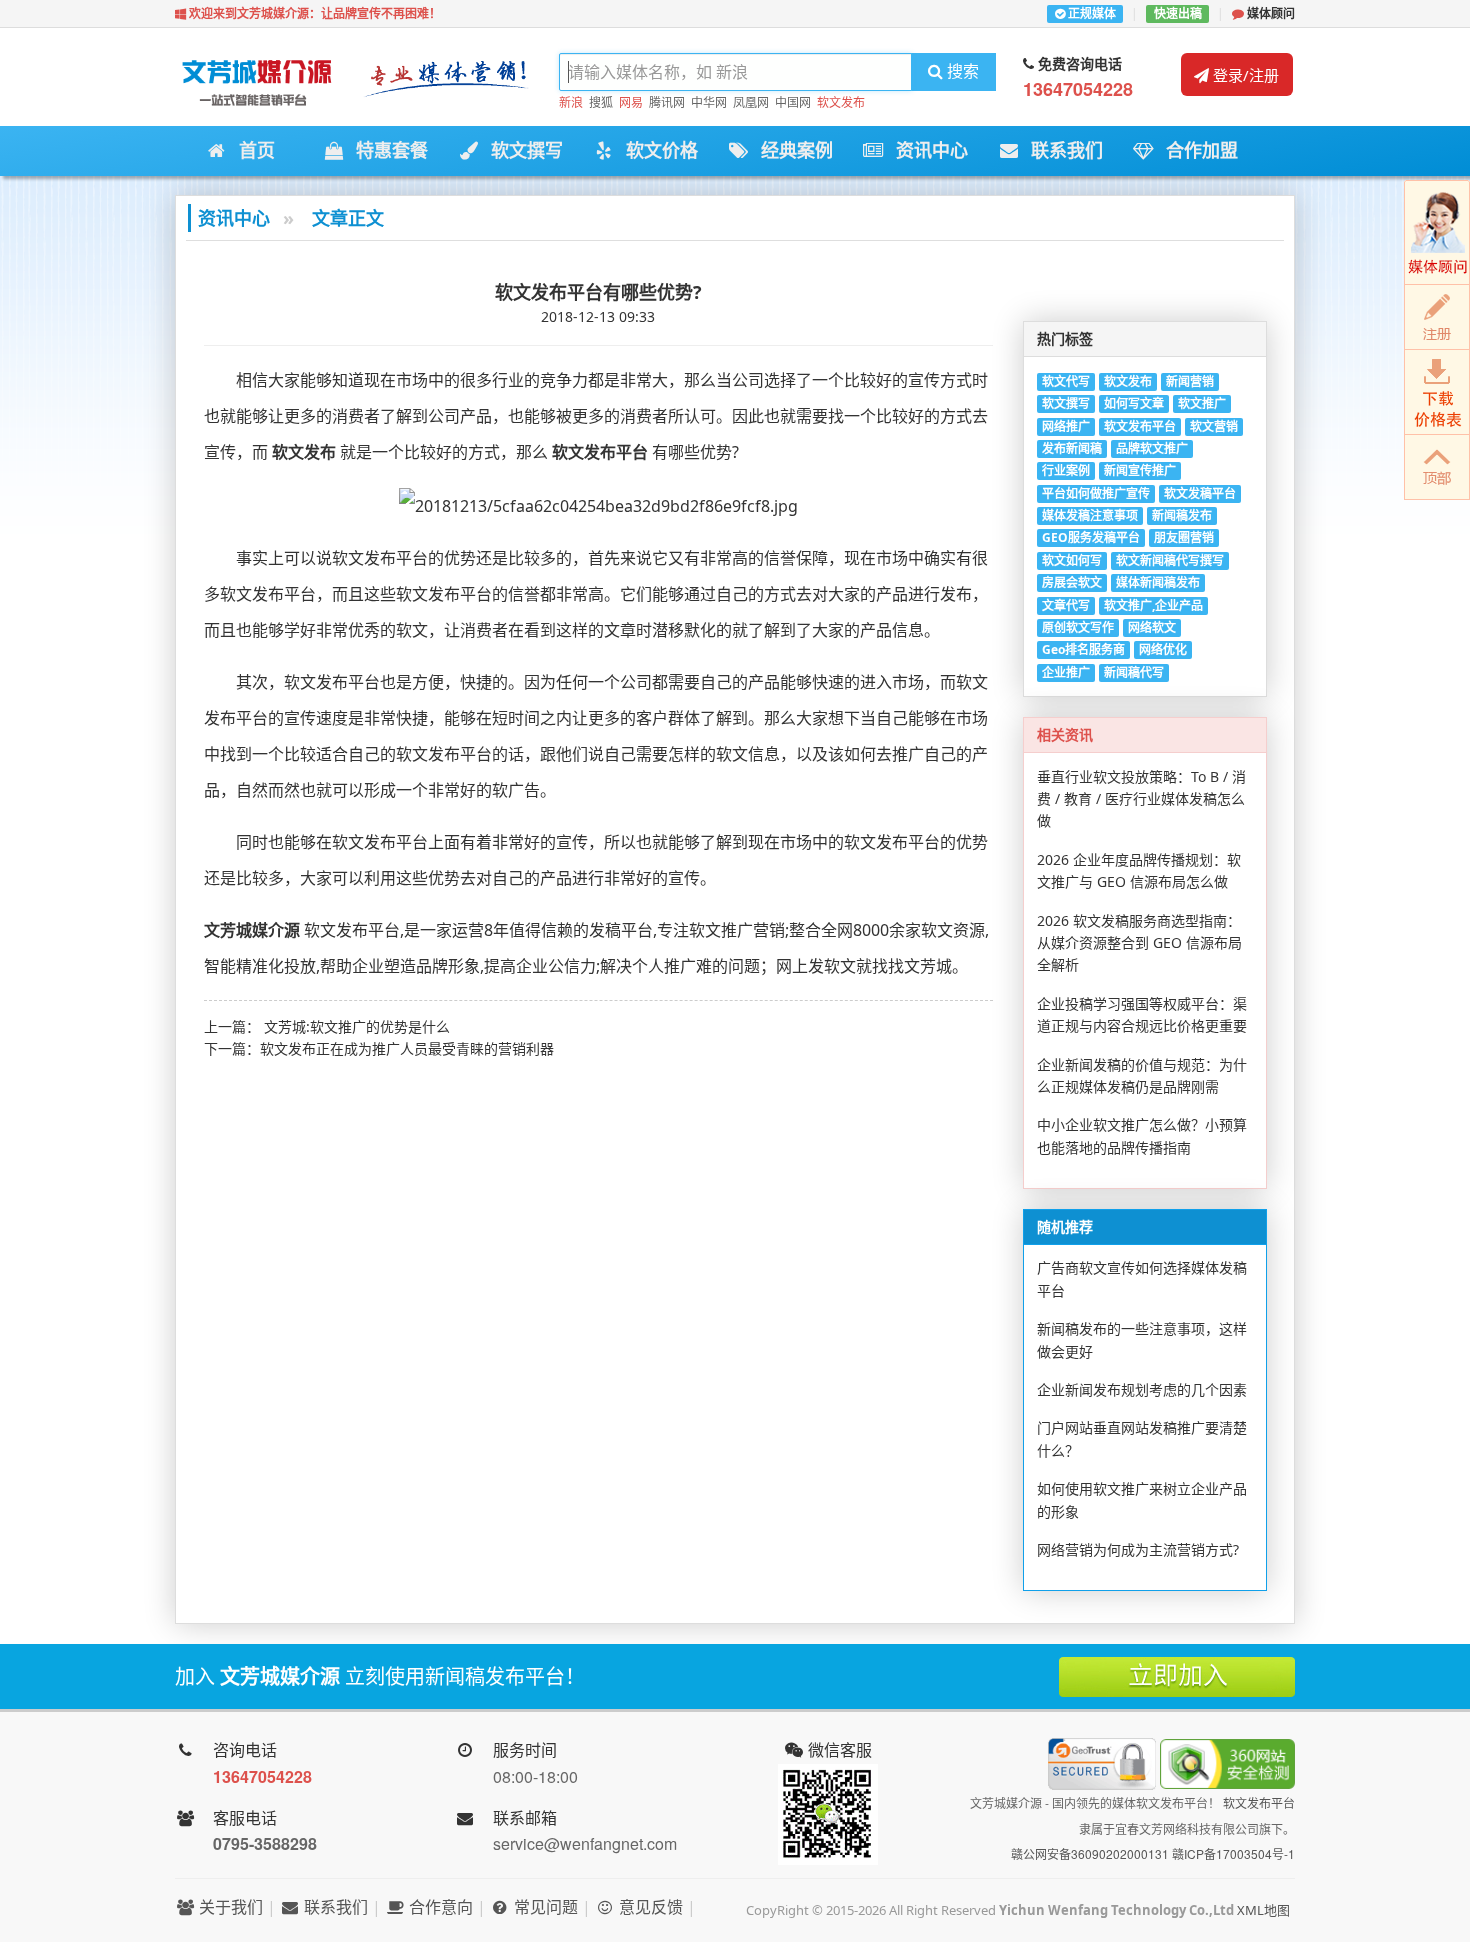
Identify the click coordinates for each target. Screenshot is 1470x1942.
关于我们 (229, 1907)
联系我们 (1061, 150)
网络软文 (1152, 627)
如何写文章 (1134, 403)
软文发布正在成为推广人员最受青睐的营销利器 (407, 1048)
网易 (631, 102)
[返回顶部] (1437, 467)
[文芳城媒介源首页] (255, 87)
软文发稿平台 (1200, 493)
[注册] (1437, 317)
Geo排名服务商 (1083, 649)
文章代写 (1066, 605)
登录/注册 (1244, 75)
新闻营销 (1190, 381)
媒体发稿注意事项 (1090, 515)
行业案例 (1066, 470)
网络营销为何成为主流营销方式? (1138, 1549)
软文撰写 (521, 150)
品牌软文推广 (1152, 448)
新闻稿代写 (1134, 672)
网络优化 (1163, 649)
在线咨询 (1437, 232)
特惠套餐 (386, 150)
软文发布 (841, 102)
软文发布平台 (1140, 426)
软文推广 (1202, 403)
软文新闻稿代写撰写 (1170, 560)
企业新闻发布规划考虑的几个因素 (1142, 1389)
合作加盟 (1196, 150)
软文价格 (656, 150)
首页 (251, 150)
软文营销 (1214, 426)
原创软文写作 (1078, 627)
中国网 (793, 102)
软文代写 (1066, 381)
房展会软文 (1072, 582)
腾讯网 (667, 102)
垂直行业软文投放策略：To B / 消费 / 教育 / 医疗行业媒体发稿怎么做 (1141, 799)
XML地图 (1263, 1910)
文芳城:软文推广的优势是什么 (357, 1026)
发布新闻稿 (1072, 448)
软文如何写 (1072, 560)
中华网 (709, 102)
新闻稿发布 (1182, 515)
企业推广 (1066, 672)
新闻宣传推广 (1140, 470)
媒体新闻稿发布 (1158, 582)
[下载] (1437, 392)
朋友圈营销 (1184, 537)
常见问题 (544, 1907)
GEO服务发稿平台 (1091, 537)
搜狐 (601, 102)
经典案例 (791, 150)
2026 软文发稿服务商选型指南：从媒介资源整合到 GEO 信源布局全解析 (1139, 943)
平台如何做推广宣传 (1096, 493)
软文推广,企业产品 (1153, 605)
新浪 (571, 102)
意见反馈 (649, 1907)
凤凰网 (751, 102)
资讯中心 (926, 150)
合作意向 (439, 1907)
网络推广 (1066, 426)
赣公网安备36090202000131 (1090, 1853)
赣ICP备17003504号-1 (1233, 1853)
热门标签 (1065, 338)
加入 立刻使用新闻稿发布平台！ (380, 1676)
